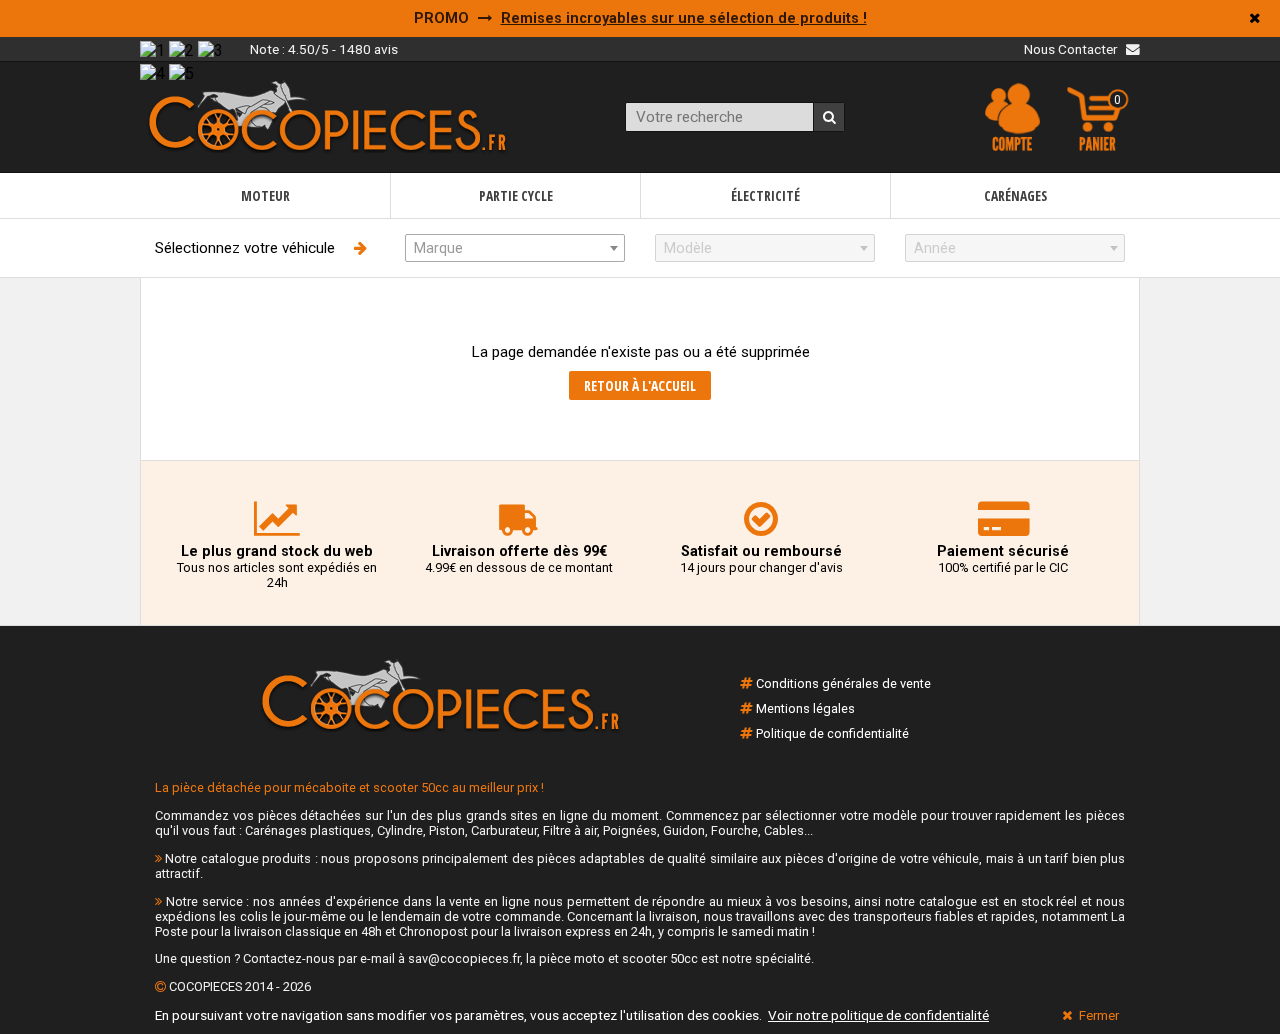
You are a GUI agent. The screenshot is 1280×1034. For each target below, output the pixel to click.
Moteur (265, 195)
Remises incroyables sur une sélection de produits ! (684, 18)
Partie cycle (516, 195)
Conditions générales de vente (843, 683)
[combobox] (515, 248)
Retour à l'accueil (640, 385)
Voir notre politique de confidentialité (878, 1015)
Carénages (1015, 195)
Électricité (765, 195)
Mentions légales (805, 708)
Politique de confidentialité (832, 733)
